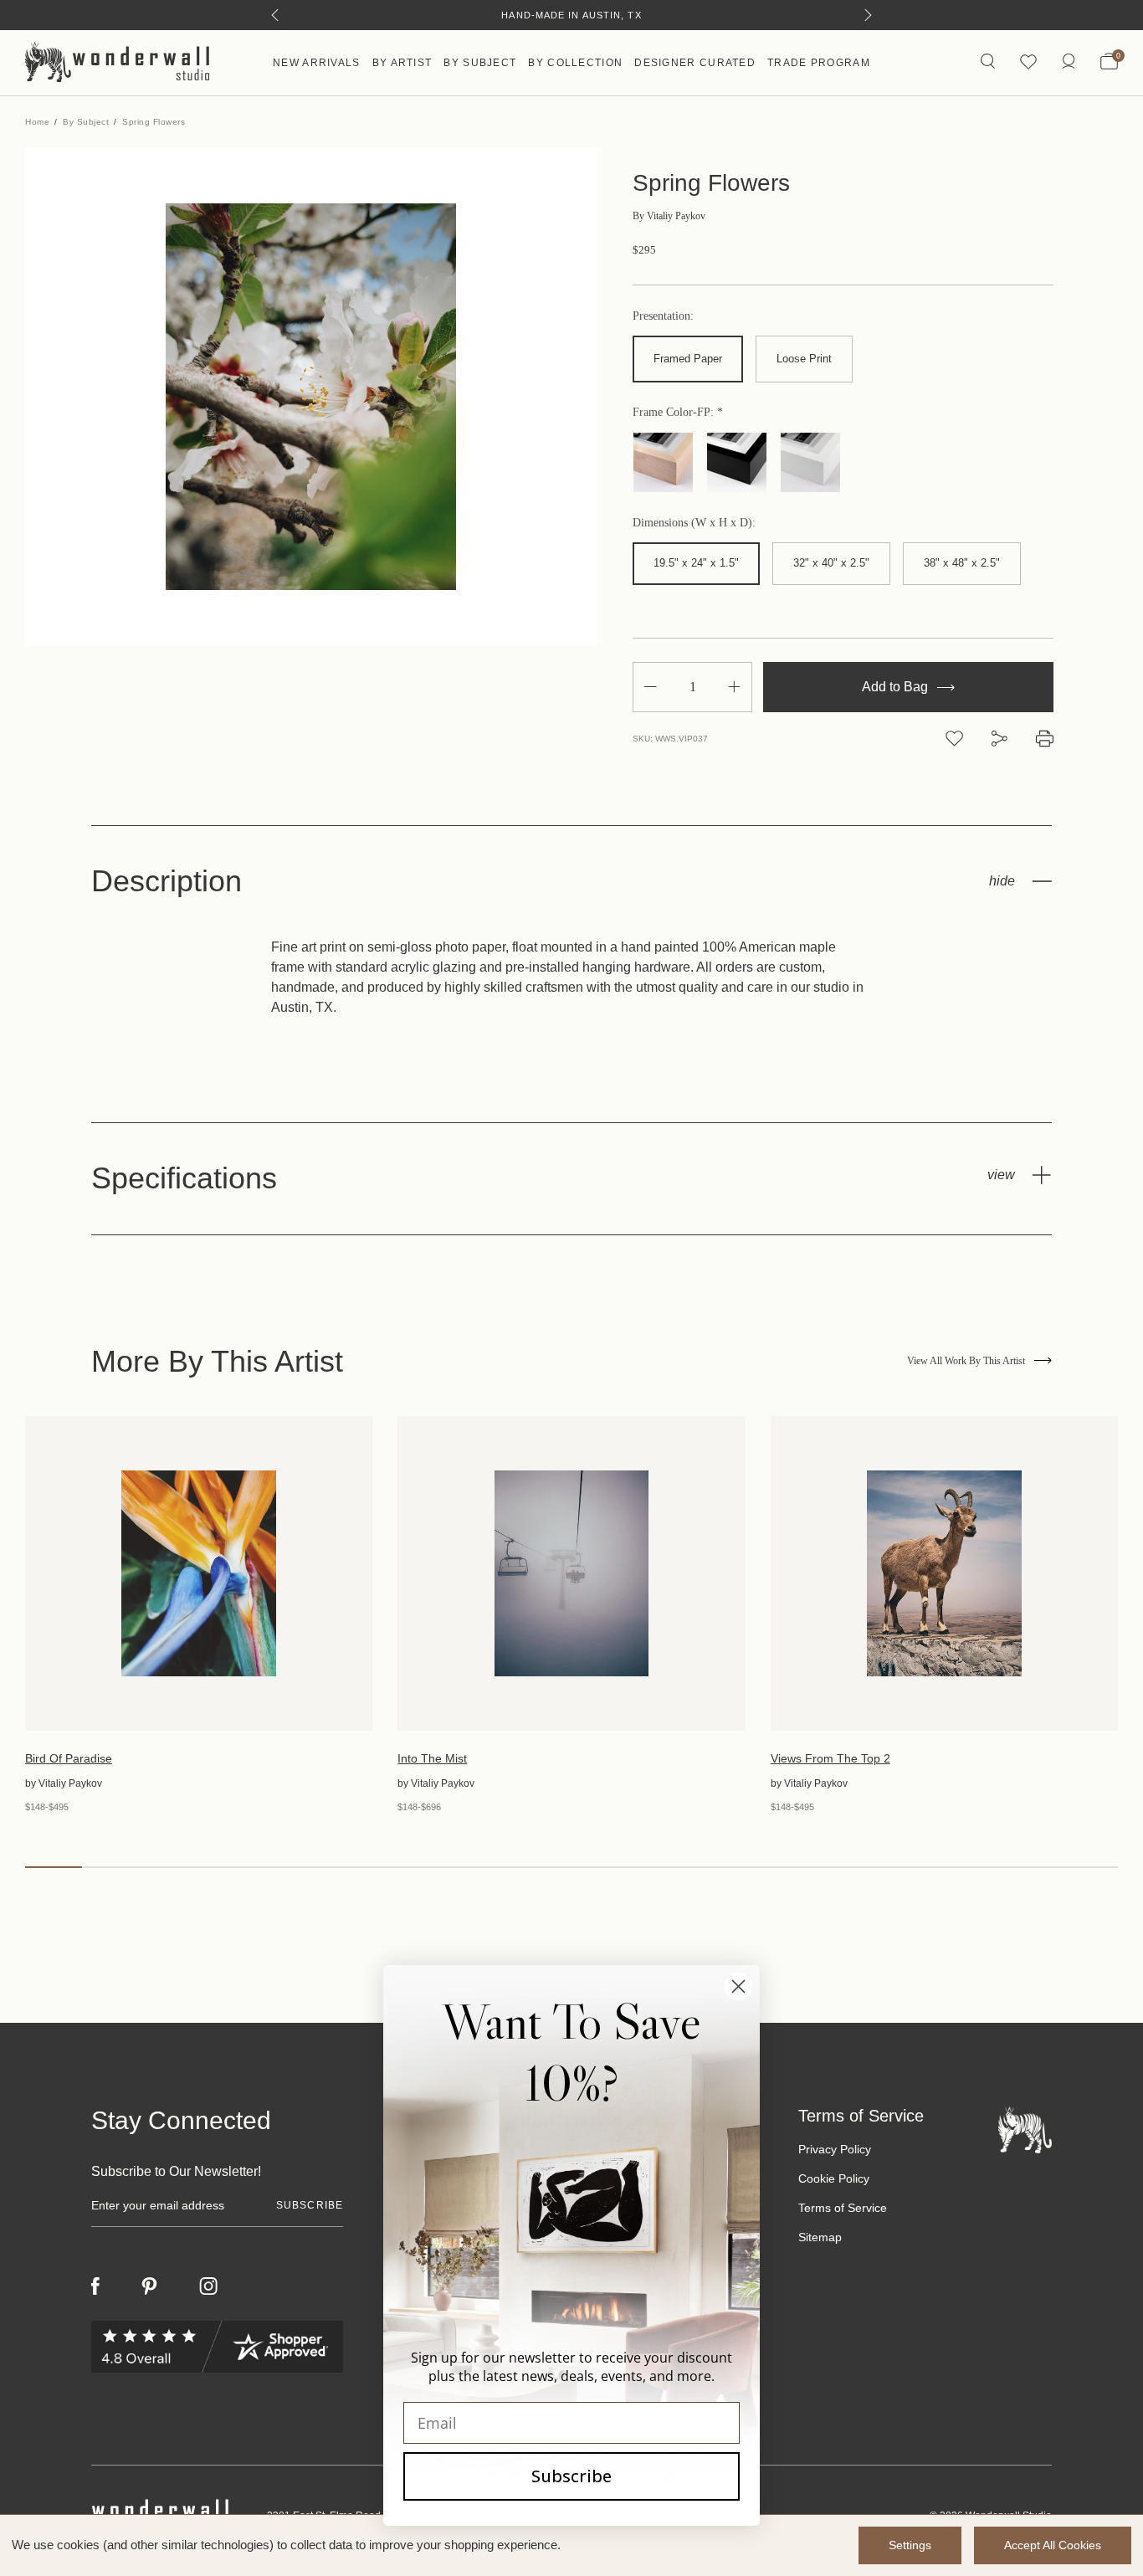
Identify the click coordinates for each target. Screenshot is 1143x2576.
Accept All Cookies (1053, 2545)
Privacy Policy (835, 2149)
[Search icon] (988, 62)
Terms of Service (843, 2208)
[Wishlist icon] (1028, 62)
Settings (910, 2545)
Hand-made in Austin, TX (571, 15)
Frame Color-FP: (675, 413)
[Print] (1045, 739)
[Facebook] (95, 2286)
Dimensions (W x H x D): (694, 523)
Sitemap (820, 2237)
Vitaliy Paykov (669, 216)
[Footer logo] (1025, 2130)
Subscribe (571, 2476)
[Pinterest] (149, 2286)
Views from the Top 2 (830, 1758)
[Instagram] (208, 2286)
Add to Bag (897, 687)
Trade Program (819, 63)
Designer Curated (695, 63)
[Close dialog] (738, 1986)
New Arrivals (317, 63)
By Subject (480, 63)
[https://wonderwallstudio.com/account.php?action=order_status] (1069, 62)
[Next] (868, 15)
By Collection (575, 63)
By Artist (402, 63)
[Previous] (275, 15)
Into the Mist (432, 1758)
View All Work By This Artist (966, 1361)
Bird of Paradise (69, 1758)
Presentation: (663, 316)
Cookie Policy (834, 2178)
